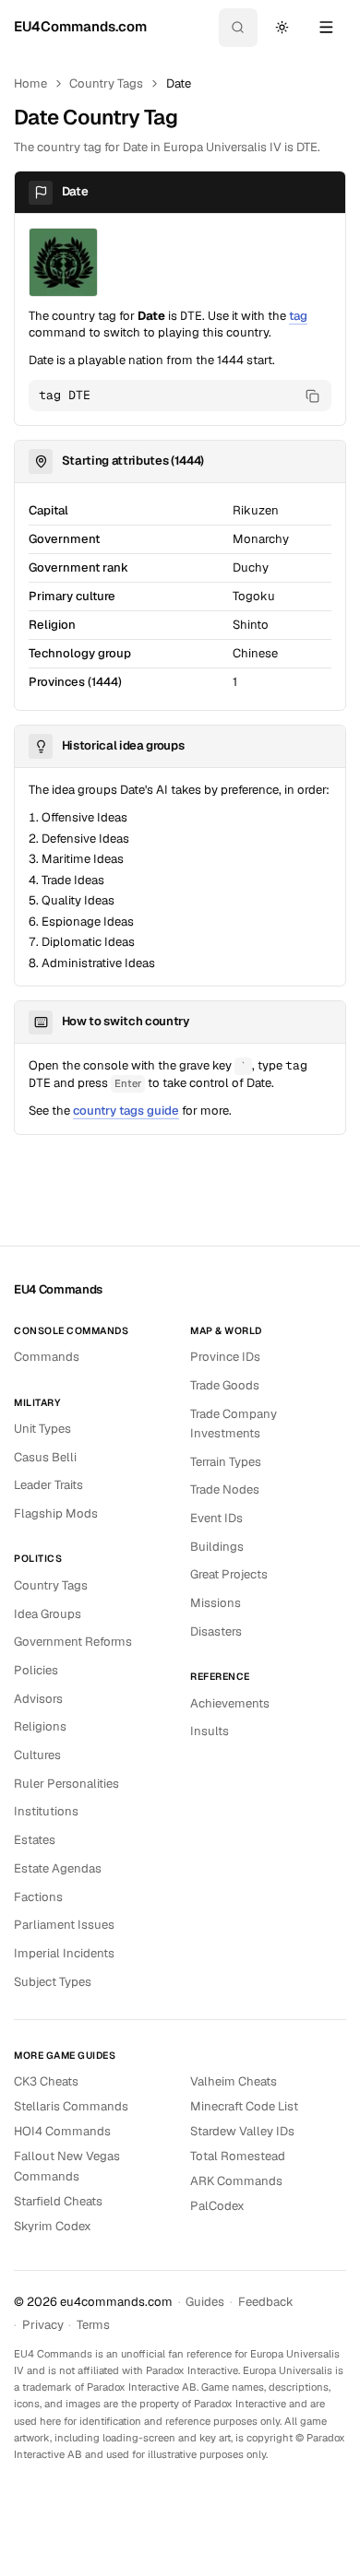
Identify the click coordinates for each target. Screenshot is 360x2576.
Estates (35, 1840)
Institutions (46, 1811)
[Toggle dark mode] (282, 28)
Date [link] (179, 83)
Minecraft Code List (244, 2106)
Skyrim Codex (53, 2226)
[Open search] (238, 28)
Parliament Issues (64, 1925)
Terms (93, 2325)
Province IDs (225, 1357)
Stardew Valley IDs (242, 2131)
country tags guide (126, 1111)
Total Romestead (238, 2156)
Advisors (38, 1699)
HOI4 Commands (62, 2131)
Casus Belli (45, 1457)
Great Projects (229, 1574)
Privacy (43, 2325)
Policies (36, 1670)
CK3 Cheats (46, 2081)
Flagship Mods (56, 1513)
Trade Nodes (225, 1489)
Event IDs (216, 1518)
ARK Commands (236, 2181)
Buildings (217, 1547)
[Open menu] (326, 28)
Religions (40, 1726)
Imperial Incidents (64, 1953)
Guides (205, 2302)
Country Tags (106, 83)
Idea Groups (48, 1614)
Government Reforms (73, 1642)
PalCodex (217, 2206)
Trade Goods (225, 1385)
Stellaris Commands (71, 2106)
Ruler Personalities (66, 1784)
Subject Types (53, 1982)
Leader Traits (48, 1485)
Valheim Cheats (234, 2081)
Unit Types (42, 1429)
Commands (47, 1357)
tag (298, 316)
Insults (210, 1731)
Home (30, 83)
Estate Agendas (58, 1868)
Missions (216, 1603)
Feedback (266, 2302)
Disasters (216, 1631)
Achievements (230, 1703)
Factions (38, 1897)
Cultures (37, 1755)
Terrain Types (226, 1462)
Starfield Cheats (58, 2201)
